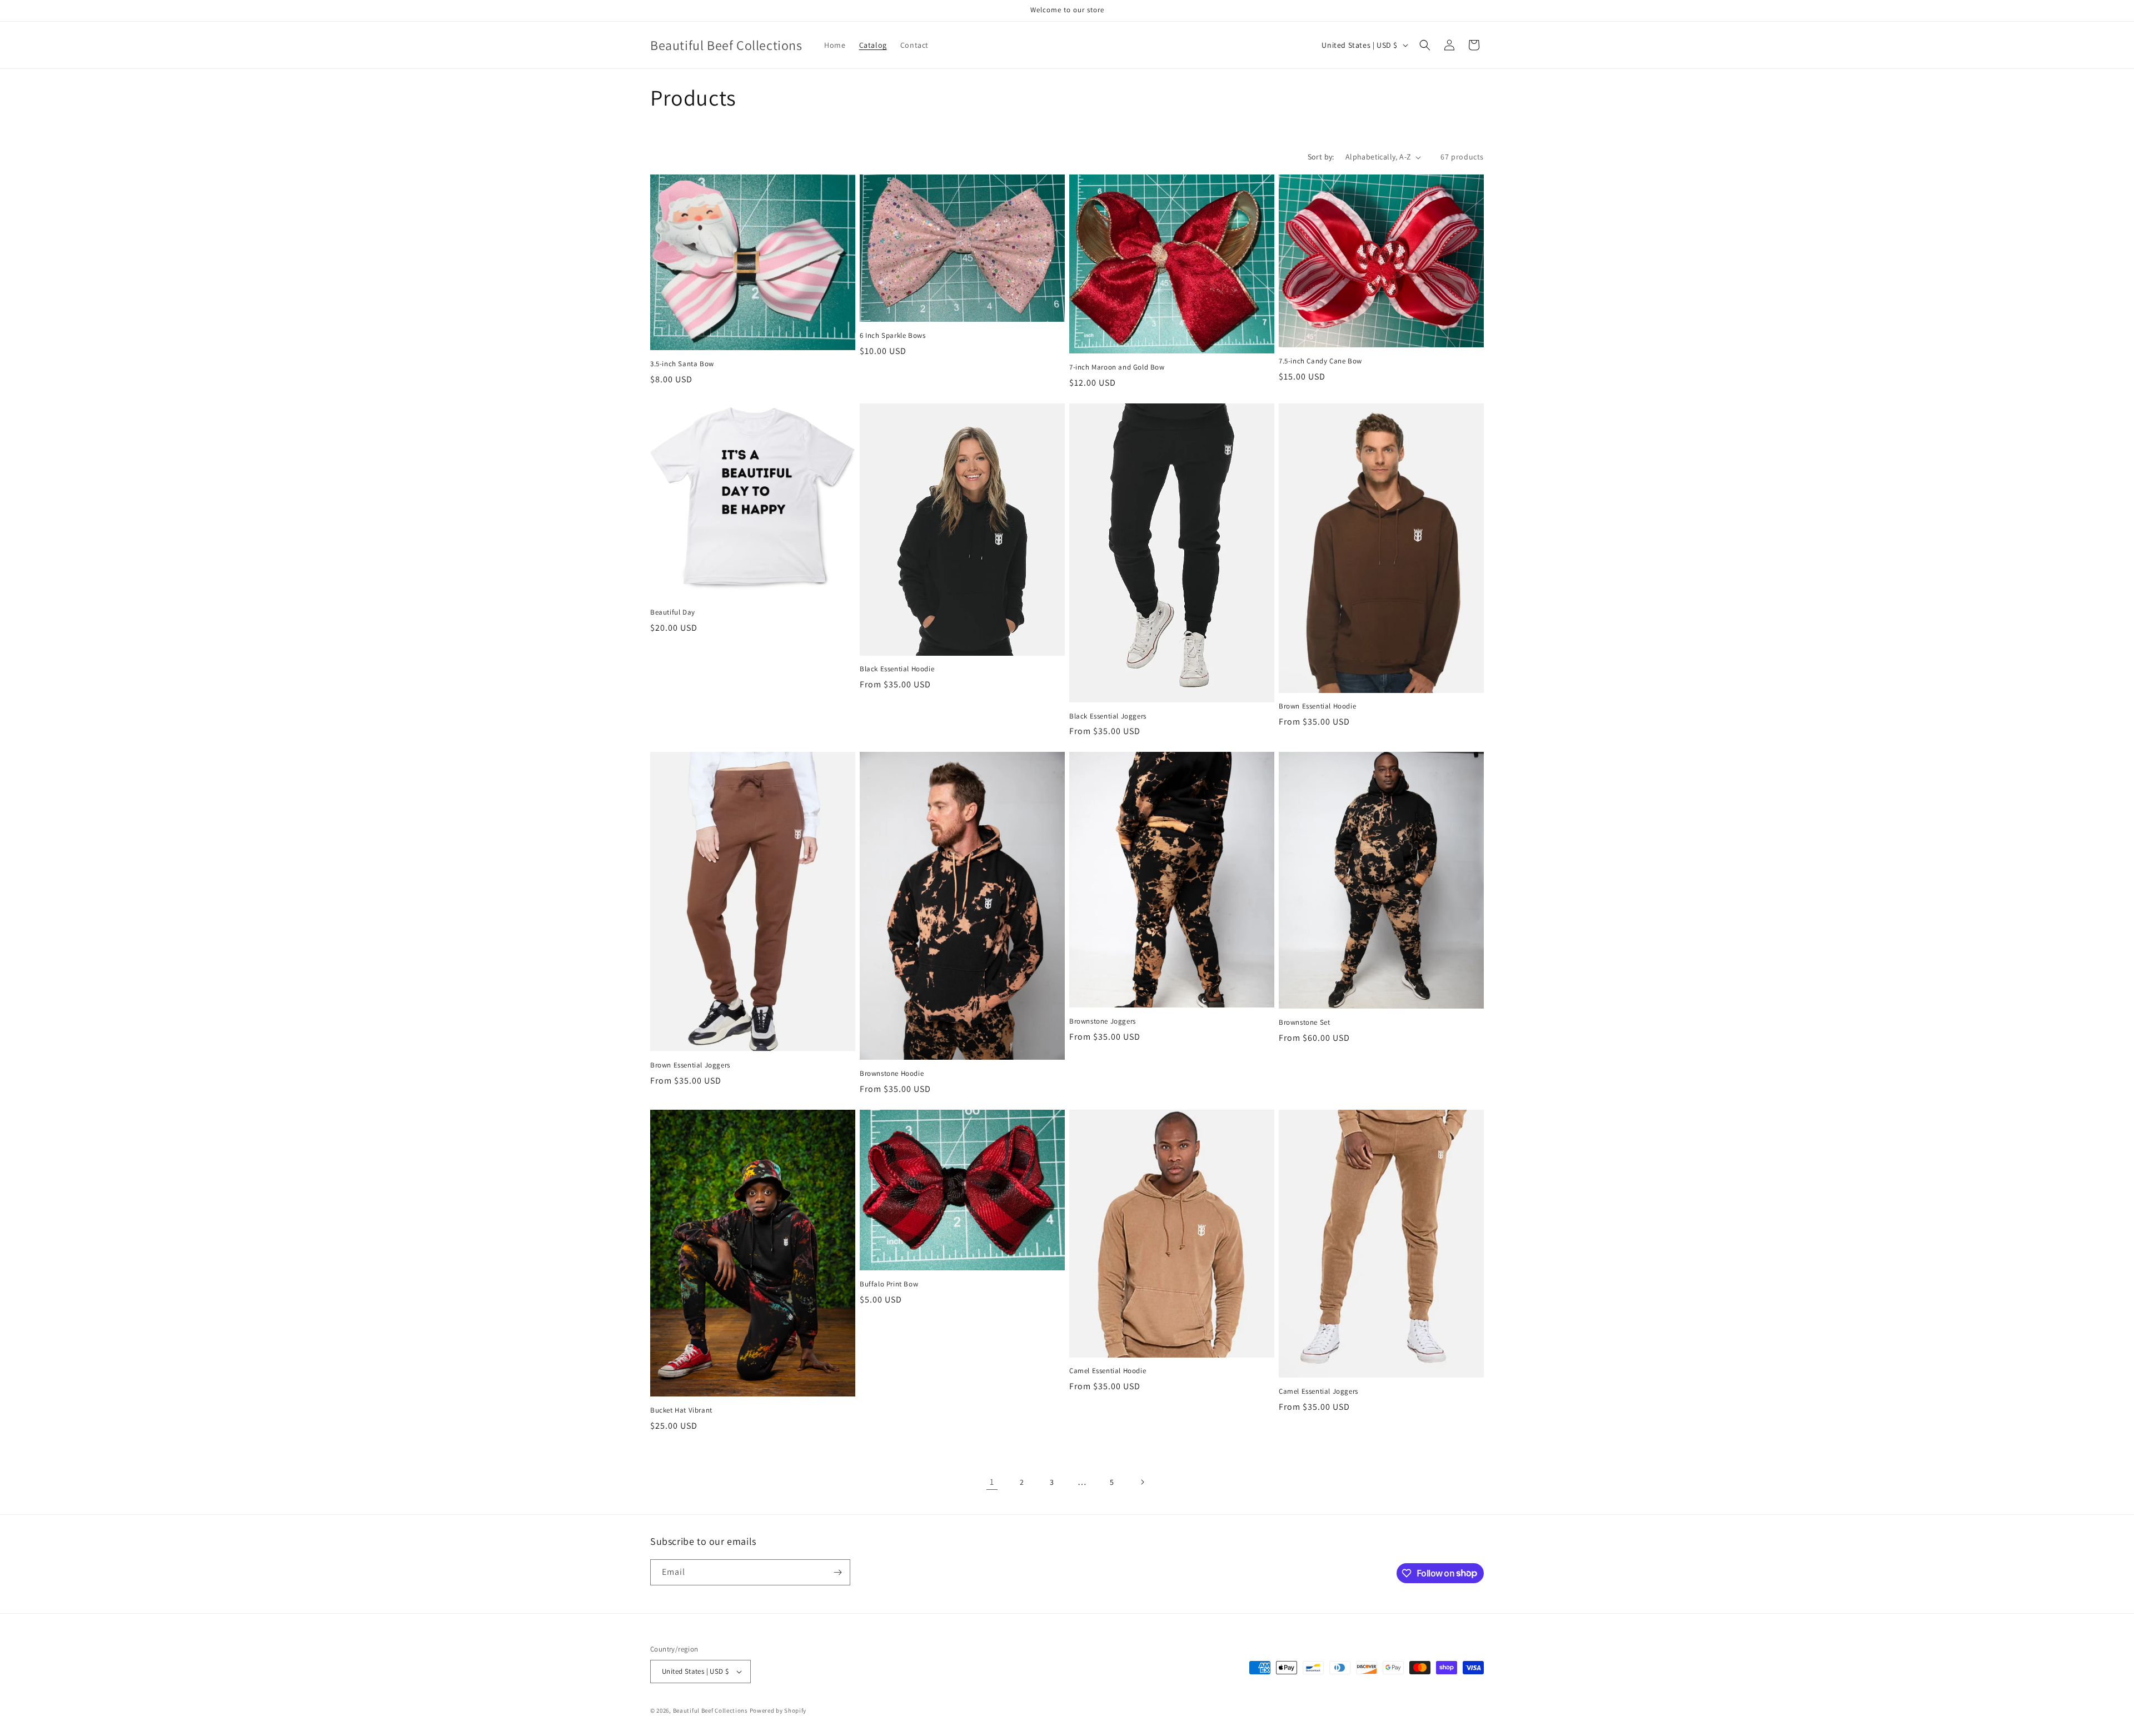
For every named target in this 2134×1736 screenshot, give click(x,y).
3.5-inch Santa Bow (682, 364)
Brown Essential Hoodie (1317, 706)
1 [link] (992, 1482)
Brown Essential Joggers (690, 1065)
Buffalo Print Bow (889, 1284)
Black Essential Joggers (1108, 716)
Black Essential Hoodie (897, 669)
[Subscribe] (837, 1572)
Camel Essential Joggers (1318, 1391)
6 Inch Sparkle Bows (893, 336)
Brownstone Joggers (1103, 1021)
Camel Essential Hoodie (1108, 1371)
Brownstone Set (1304, 1022)
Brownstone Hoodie (892, 1074)
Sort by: (1321, 157)
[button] (1425, 45)
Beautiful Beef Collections (710, 1710)
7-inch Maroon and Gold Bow (1117, 367)
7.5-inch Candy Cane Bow (1320, 361)
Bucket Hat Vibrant (681, 1410)
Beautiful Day (673, 612)
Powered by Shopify (778, 1710)
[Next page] (1142, 1482)
